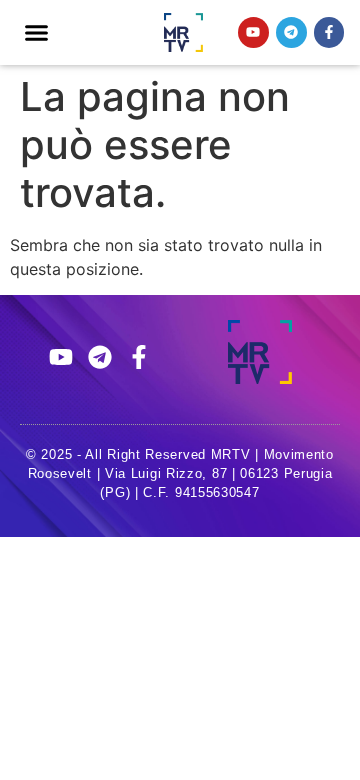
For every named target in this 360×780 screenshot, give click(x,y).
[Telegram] (291, 32)
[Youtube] (253, 32)
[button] (37, 33)
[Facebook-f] (329, 32)
